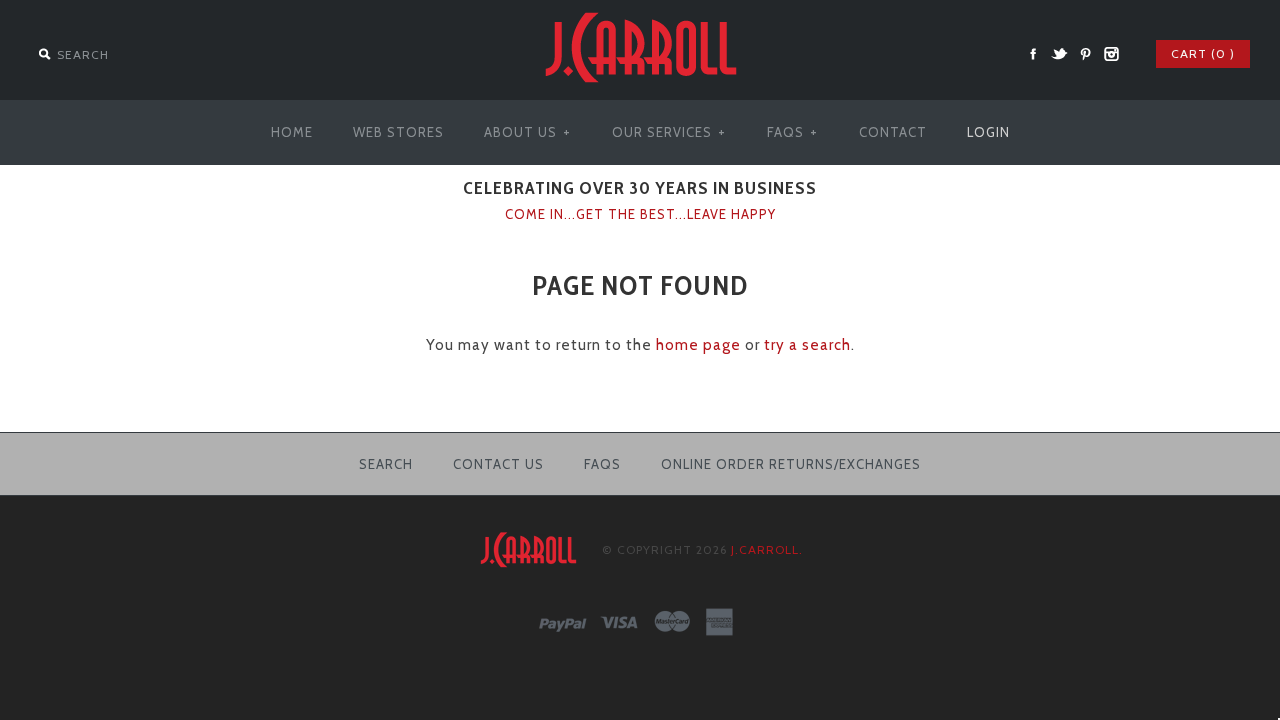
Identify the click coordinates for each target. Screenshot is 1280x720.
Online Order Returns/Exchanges (791, 464)
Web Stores (398, 132)
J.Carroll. (767, 549)
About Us (527, 132)
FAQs (792, 132)
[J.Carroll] (640, 12)
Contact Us (498, 464)
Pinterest (1085, 54)
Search (386, 464)
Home (292, 132)
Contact (893, 132)
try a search (807, 345)
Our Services (669, 132)
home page (698, 345)
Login (988, 132)
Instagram (1111, 54)
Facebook (1033, 54)
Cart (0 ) (1203, 53)
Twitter (1059, 54)
